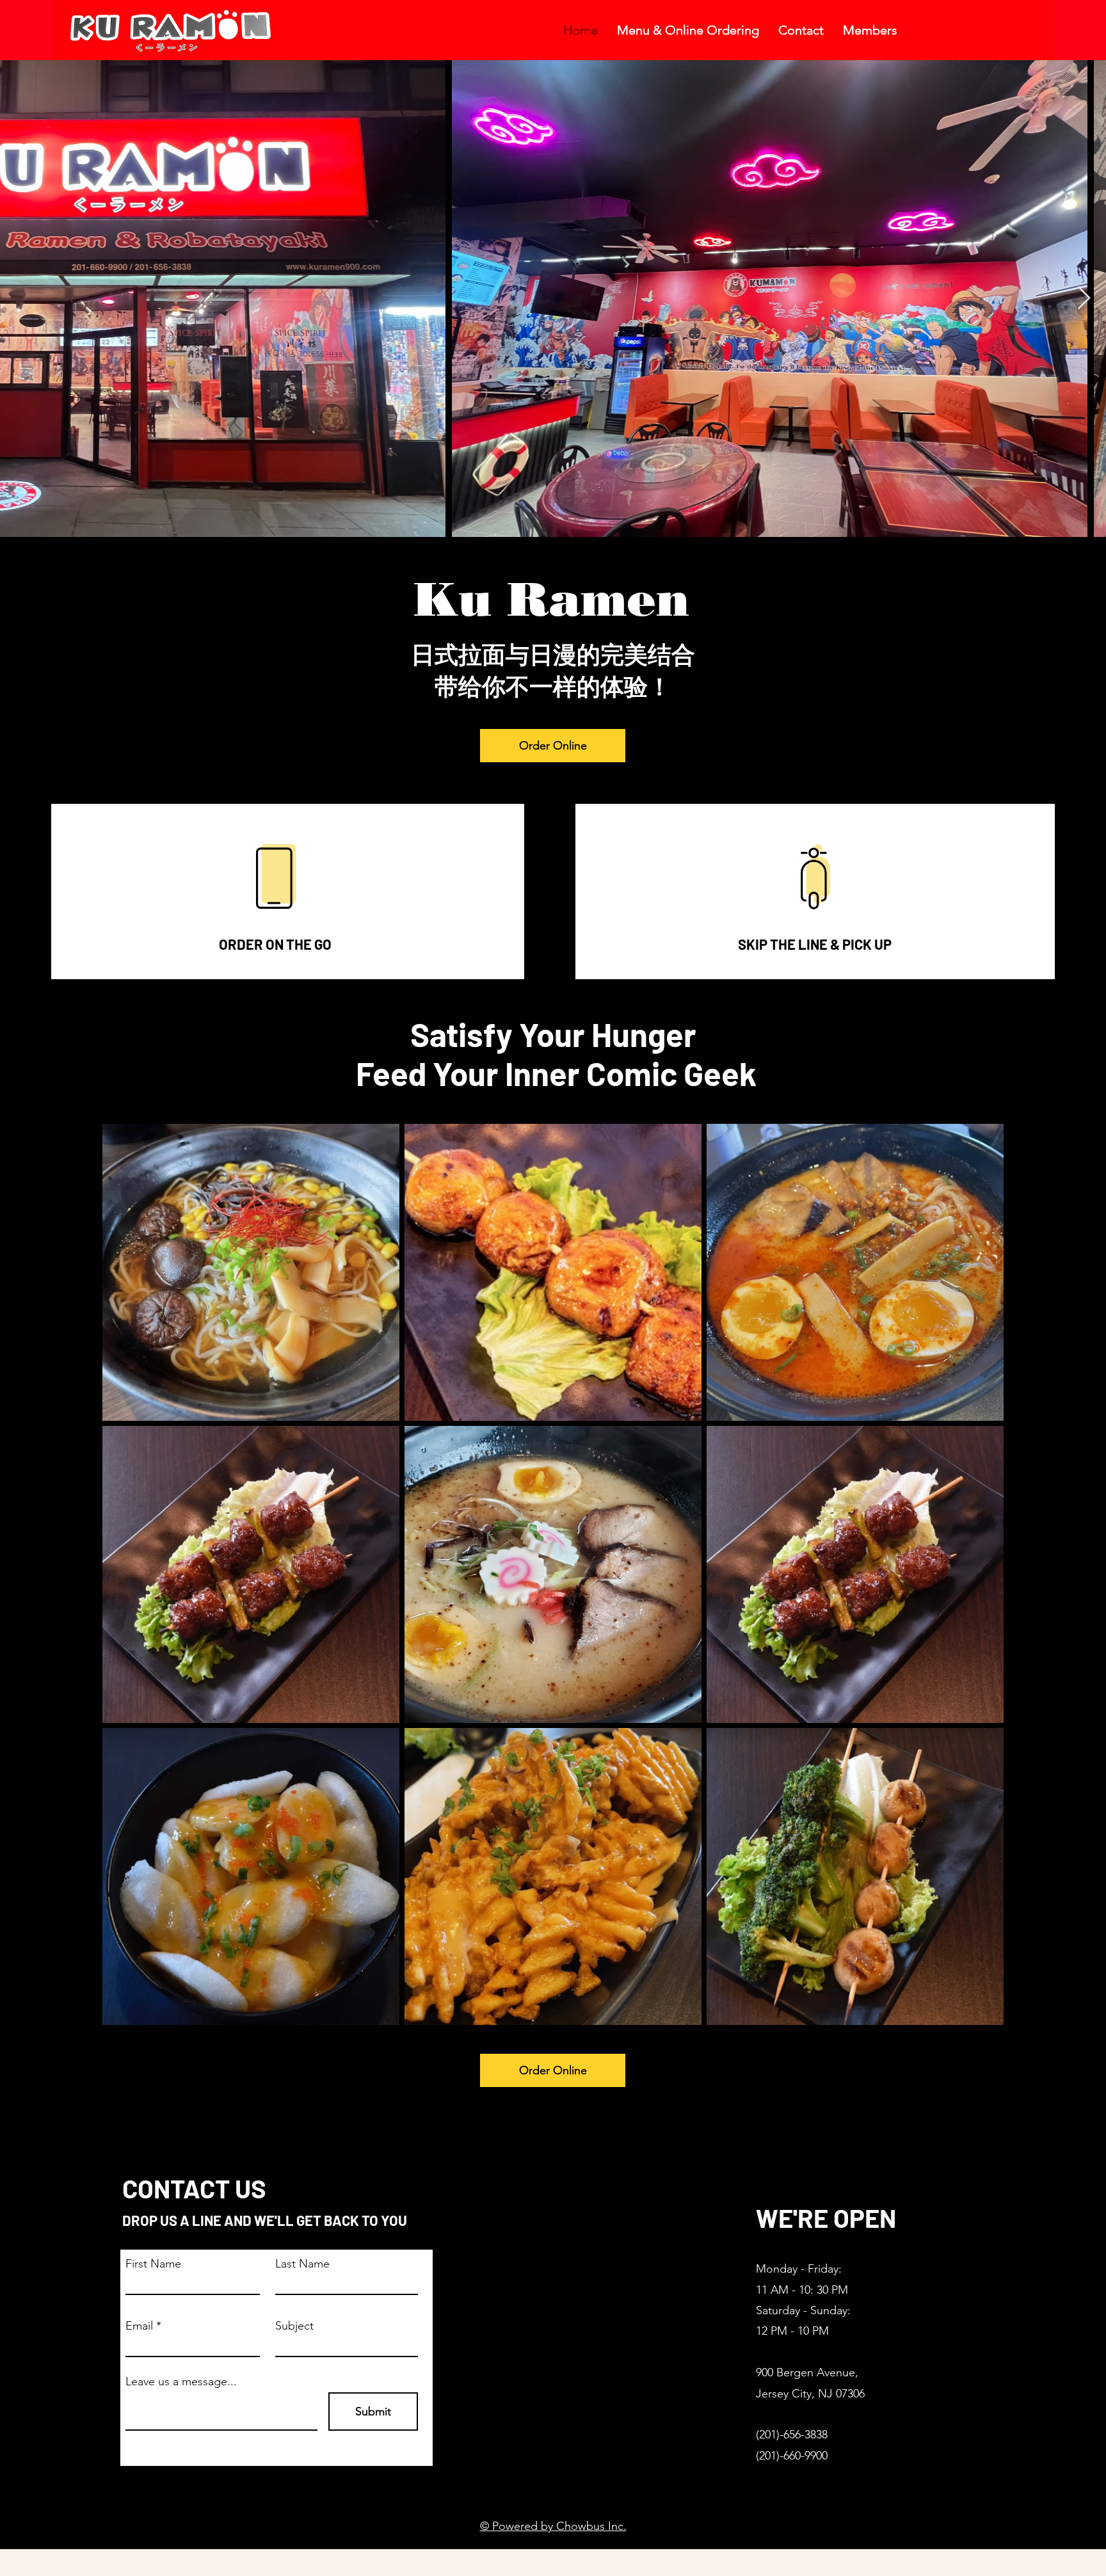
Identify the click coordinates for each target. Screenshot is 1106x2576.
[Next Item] (1084, 299)
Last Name (302, 2264)
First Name (153, 2264)
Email (139, 2326)
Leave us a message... (181, 2381)
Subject (294, 2326)
